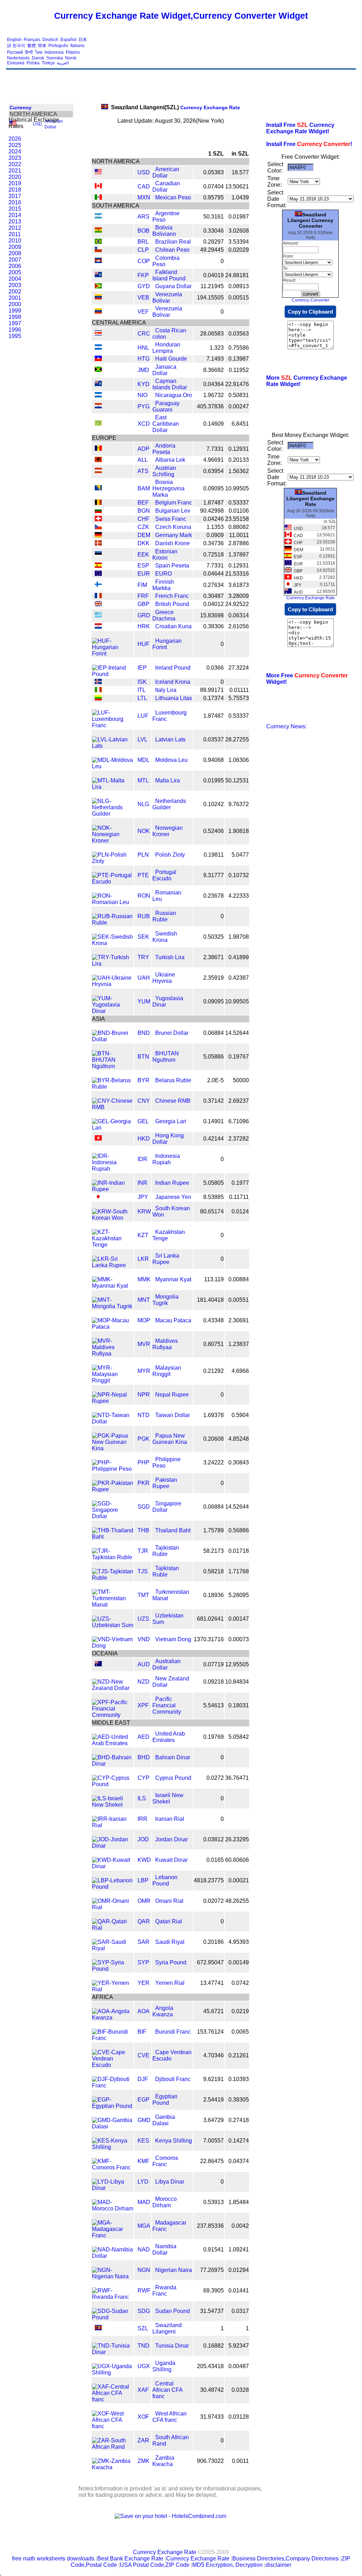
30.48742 (212, 2390)
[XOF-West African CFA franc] (113, 2426)
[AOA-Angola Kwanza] (113, 2018)
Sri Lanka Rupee (166, 1259)
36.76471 (237, 1778)
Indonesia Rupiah (166, 1159)
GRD (144, 615)
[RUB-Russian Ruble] (113, 923)
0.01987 (239, 217)
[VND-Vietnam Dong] (113, 1646)
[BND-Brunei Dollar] (113, 1039)
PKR (144, 1483)
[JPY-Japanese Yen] (98, 1197)
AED (144, 1737)
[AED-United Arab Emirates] (113, 1743)
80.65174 (212, 1211)
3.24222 (214, 1462)
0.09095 (214, 488)
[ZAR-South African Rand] (113, 2447)
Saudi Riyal (170, 1942)
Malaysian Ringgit (167, 1371)
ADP (144, 449)
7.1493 (215, 359)
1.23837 (239, 1344)
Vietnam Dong (173, 1639)
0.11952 (239, 370)
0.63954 (214, 471)
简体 (42, 46)
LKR (143, 1259)
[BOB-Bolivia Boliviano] (98, 231)
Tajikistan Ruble (166, 1551)
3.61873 (239, 585)
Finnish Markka (163, 585)
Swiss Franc (171, 519)
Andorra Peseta (164, 449)
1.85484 (239, 2202)
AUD (144, 1664)
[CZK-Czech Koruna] (98, 527)
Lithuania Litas (174, 698)
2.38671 (214, 957)
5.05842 (239, 1737)
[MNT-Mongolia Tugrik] (113, 1306)
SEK (143, 937)
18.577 (240, 172)
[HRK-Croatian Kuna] (98, 627)
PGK (144, 1439)
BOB (144, 231)
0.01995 (214, 780)
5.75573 (239, 698)
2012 (15, 228)
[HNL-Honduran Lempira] (98, 348)
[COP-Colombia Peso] (98, 261)
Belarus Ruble (173, 1080)
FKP (143, 275)
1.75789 (214, 1530)
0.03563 (239, 334)
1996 (15, 330)
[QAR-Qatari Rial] (113, 1928)
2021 (15, 171)
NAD (144, 2249)
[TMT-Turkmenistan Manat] (113, 1605)
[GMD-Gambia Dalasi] (113, 2126)
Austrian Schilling (164, 471)
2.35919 (214, 978)
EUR (144, 574)
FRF (143, 596)
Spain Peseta (172, 566)
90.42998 (212, 511)
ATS (143, 471)
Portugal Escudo (164, 875)
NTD (144, 1415)
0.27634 (214, 585)
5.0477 (240, 855)
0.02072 (214, 1901)
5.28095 (239, 1595)
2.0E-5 (215, 1080)
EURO (164, 574)
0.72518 (214, 555)
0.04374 (239, 2161)
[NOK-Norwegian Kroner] (113, 841)
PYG (144, 406)
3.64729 (214, 2120)
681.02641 (210, 1619)
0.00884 (239, 1279)
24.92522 (237, 604)
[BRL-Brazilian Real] (98, 242)
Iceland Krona (173, 682)
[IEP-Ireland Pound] (113, 674)
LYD (143, 2182)
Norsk (71, 58)
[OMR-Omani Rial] (113, 1907)
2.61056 (239, 626)
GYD (144, 286)
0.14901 (214, 1121)
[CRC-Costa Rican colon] (98, 334)
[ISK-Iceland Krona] (98, 682)
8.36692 (214, 370)
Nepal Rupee (172, 1395)
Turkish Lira (170, 957)
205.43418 (210, 2366)
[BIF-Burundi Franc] (113, 2038)
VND (144, 1639)
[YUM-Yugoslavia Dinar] (113, 1011)
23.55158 (237, 519)
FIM (142, 585)
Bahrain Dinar (173, 1757)
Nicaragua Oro (174, 395)
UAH (144, 978)
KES (143, 2141)
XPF (143, 1705)
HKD (144, 1139)
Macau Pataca (173, 1320)
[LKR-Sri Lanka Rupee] (113, 1265)
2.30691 (239, 1320)
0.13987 (239, 359)
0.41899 (239, 957)
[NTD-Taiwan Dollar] (113, 1421)
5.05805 (214, 1183)
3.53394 (239, 242)
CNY (144, 1101)
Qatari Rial (169, 1921)
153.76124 (210, 2032)
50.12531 (237, 780)
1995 (15, 336)
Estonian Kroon (165, 555)
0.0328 (240, 2390)
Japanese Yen (173, 1197)
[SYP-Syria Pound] (113, 1969)
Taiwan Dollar (173, 1415)
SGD (144, 1507)
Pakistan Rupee (165, 1483)
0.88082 (239, 527)
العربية (63, 63)
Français (32, 40)
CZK (143, 527)
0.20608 (214, 1439)
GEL (143, 1121)
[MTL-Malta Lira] (113, 787)
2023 (15, 158)
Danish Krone (173, 543)
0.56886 (239, 1530)
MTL (143, 780)
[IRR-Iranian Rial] (113, 1825)
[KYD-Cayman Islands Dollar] (98, 384)
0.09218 (214, 1682)
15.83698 (212, 615)
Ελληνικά (16, 63)
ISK (142, 682)
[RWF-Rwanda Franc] (113, 2297)
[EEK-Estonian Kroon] (98, 555)
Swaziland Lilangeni (167, 2328)
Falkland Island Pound (169, 275)
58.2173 (214, 1551)
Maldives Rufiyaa (165, 1344)
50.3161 (214, 217)
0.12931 (239, 449)
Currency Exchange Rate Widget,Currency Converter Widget (181, 16)
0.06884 (214, 1033)
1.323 (217, 348)
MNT (144, 1300)
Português (58, 46)
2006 (15, 266)
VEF (143, 312)
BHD (144, 1757)
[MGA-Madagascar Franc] (113, 2235)
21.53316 (237, 574)
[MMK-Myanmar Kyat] (113, 1286)
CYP (144, 1778)
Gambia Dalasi (164, 2120)
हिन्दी (29, 52)
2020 (15, 177)
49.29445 (212, 250)
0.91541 (214, 2249)
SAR (144, 1942)
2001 (15, 298)
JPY (143, 1197)
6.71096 (239, 1121)
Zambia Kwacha (163, 2461)
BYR (144, 1080)
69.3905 (214, 2291)
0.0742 (240, 1983)
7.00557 (214, 2141)
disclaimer (278, 2565)
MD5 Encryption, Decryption (227, 2565)
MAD (144, 2202)
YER (144, 1983)
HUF (144, 644)
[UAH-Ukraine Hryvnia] (113, 984)
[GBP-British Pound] (98, 604)
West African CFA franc (170, 2417)
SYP (143, 1962)
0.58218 (214, 1571)
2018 (15, 190)
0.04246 (214, 519)
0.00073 (239, 1639)
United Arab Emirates (169, 1737)
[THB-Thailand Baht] (113, 1537)
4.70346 (214, 2055)
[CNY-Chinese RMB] (113, 1107)
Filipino (73, 52)
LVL (142, 739)
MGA (144, 2226)
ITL (142, 690)
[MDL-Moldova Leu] (113, 766)
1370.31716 (209, 1639)
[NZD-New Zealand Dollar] (113, 1688)
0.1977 (240, 1183)
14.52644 (237, 1033)
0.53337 (239, 503)
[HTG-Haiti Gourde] (98, 359)
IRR (142, 1819)
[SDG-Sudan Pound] (113, 2317)
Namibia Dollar (164, 2249)
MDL (144, 760)
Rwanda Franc (164, 2291)
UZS (143, 1619)
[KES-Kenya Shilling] (113, 2147)
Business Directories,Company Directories (285, 2558)
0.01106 (239, 511)
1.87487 (214, 503)
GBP (144, 604)
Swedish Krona (165, 937)
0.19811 (214, 855)
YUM (144, 1001)
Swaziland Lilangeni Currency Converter (310, 220)
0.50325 (214, 937)
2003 (15, 285)
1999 (15, 311)
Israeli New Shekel (168, 1798)
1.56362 (239, 471)
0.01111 (239, 690)
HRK (144, 626)
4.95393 (239, 1942)
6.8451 (240, 424)
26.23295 (237, 1839)
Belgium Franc (174, 503)
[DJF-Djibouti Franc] (113, 2085)
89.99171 (212, 690)
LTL (142, 698)
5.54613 (214, 1705)
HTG (144, 359)
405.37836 (210, 406)
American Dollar (166, 172)
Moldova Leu (171, 760)
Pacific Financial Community (167, 1705)
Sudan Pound (173, 2311)
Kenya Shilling (174, 2141)
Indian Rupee (172, 1183)
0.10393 (239, 2079)
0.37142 (214, 1101)
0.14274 (239, 2141)
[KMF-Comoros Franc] (113, 2167)
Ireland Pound (173, 668)
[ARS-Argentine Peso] (98, 217)
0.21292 (214, 1371)
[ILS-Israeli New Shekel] (113, 1805)
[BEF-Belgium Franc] (98, 503)
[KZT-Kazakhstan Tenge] (113, 1245)
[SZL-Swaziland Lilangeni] (98, 2328)
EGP (144, 2100)
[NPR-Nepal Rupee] (113, 1401)
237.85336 (210, 2226)
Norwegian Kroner (168, 831)
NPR (144, 1395)
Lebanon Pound (165, 1880)
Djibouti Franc (173, 2079)
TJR (143, 1551)
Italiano (77, 46)
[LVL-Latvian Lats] (113, 746)
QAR (144, 1921)
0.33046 (214, 231)
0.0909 (215, 535)
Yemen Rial (170, 1983)
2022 (15, 164)
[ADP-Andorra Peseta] (98, 449)
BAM (144, 488)
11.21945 (212, 286)
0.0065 (240, 2032)
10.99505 (237, 488)
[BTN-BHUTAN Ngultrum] (113, 1066)
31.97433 (212, 2417)
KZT (143, 1235)
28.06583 (212, 334)
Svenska (55, 58)
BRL (143, 242)
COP (144, 261)
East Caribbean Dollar (166, 424)
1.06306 (239, 760)
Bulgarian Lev (173, 511)
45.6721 (214, 2011)
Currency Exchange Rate (176, 107)
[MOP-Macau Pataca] (113, 1327)
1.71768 (239, 1571)
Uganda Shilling (164, 2366)
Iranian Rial (170, 1819)
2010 (15, 241)
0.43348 (214, 1320)
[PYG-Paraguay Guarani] (98, 406)
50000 (241, 1080)
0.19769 (214, 1737)
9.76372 (239, 804)
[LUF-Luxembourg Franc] (113, 725)
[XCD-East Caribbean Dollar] (98, 424)
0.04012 (214, 604)
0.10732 (239, 875)
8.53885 (214, 1197)
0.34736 (214, 543)
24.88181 (237, 275)
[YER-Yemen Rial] (113, 1989)
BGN (144, 511)
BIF (142, 2032)
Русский (15, 52)
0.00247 (239, 406)
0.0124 (240, 1211)
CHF (144, 519)
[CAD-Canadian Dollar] (98, 187)
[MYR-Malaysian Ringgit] (113, 1380)
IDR (142, 1159)
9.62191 (214, 2079)
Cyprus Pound (173, 1778)
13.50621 (237, 187)
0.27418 (239, 2120)
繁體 (31, 46)
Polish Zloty (170, 855)
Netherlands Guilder (169, 804)
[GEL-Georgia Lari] (113, 1128)
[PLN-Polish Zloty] (113, 861)
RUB (144, 916)
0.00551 (239, 1300)
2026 (15, 139)
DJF (143, 2079)
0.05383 (214, 172)
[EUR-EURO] (98, 574)
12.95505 (237, 1664)
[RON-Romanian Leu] (113, 902)
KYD (144, 384)
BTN (143, 1057)
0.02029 (239, 250)
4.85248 (239, 1439)
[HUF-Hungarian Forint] (113, 654)
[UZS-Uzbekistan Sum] (113, 1625)
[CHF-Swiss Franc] (98, 519)
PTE (143, 875)
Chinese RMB (173, 1101)
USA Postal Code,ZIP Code (155, 2565)
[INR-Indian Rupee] (113, 1189)
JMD (143, 370)
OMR (144, 1901)
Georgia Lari (171, 1121)
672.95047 (210, 1962)
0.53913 (214, 2202)
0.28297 (214, 242)
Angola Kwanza (163, 2011)
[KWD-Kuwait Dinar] (113, 1866)
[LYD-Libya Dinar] (113, 2188)
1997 (15, 323)
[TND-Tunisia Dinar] (113, 2352)
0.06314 (239, 615)
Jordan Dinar (171, 1839)
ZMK (144, 2461)
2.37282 (239, 1139)
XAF (143, 2390)
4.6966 (240, 1371)
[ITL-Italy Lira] (98, 690)
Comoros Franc (165, 2161)
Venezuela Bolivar (167, 298)
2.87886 (239, 543)
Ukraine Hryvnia (164, 978)
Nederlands (18, 58)
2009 (15, 247)
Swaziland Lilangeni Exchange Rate (310, 499)
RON (144, 896)
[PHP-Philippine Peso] (113, 1469)
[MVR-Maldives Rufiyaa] (113, 1354)
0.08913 (239, 286)
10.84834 (237, 1682)
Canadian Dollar (166, 187)
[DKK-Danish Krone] (98, 544)
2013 (15, 222)
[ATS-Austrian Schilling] (98, 471)
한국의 (19, 46)
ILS (142, 1798)
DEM (144, 535)
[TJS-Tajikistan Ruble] (113, 1578)
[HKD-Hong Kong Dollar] (98, 1139)
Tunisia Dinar (172, 2346)
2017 (15, 196)
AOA (144, 2011)
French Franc (172, 596)
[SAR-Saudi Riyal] (113, 1948)
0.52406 (214, 831)
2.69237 (239, 1101)
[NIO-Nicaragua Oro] (98, 395)
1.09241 (239, 2249)
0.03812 (214, 1839)
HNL (143, 348)
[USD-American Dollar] (98, 172)
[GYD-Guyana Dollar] (98, 287)
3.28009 (239, 596)
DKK (144, 543)
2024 (15, 151)
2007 (15, 260)
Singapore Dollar (167, 1507)
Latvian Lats (170, 739)
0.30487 (214, 596)
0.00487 (239, 2366)
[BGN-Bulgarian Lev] (98, 511)
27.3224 (239, 668)
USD (37, 124)
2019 (15, 183)
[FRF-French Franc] (98, 596)
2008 (15, 253)
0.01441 (239, 2291)
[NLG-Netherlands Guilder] (113, 814)
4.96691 (214, 460)
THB (143, 1530)
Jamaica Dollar (164, 370)
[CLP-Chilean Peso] (98, 250)
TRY (143, 957)
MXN (144, 197)
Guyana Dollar (173, 286)
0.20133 (239, 460)
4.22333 (239, 896)
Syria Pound (171, 1962)
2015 (15, 209)
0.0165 (215, 1860)
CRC (144, 334)
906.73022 (210, 2461)
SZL (143, 2328)
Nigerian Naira (174, 2270)
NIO (142, 395)
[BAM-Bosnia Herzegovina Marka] (98, 488)
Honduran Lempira (166, 348)
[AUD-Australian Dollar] (98, 1664)
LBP (143, 1880)
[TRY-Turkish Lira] (113, 964)
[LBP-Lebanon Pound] (113, 1887)
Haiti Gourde (171, 359)
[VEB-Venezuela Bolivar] (98, 298)
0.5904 (240, 1415)
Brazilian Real (173, 242)
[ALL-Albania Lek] (98, 460)
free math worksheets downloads (53, 2558)
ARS (144, 217)
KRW (144, 1211)
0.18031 (239, 1705)
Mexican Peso (173, 197)
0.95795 (214, 197)
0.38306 (214, 626)
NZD (144, 1682)
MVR (144, 1344)
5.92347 (239, 2346)
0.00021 (239, 1880)
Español (68, 40)
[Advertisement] (226, 51)
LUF (143, 716)
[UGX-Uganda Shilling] (113, 2373)
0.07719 (214, 1664)
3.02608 (239, 231)
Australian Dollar (167, 1664)
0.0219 (240, 2011)
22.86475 (212, 2161)
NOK (144, 831)
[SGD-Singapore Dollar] (113, 1516)
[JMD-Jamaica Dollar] (98, 370)
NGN (144, 2270)
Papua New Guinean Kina (170, 1439)
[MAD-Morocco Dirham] (113, 2208)
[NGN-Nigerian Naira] (113, 2276)
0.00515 (239, 298)
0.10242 (214, 804)
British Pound (172, 604)
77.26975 (212, 2270)
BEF (143, 503)
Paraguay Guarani (166, 406)
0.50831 (239, 395)
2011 (15, 234)
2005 (15, 272)
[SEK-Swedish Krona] (113, 943)
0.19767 (239, 1057)
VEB (143, 298)
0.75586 (239, 348)
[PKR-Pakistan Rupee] (113, 1489)
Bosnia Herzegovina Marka (168, 488)
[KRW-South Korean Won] (113, 1218)
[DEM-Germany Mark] (98, 535)
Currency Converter (311, 300)
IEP (142, 668)
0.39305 (239, 2100)
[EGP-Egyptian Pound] (113, 2106)
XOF (143, 2417)
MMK (144, 1279)
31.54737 (212, 2311)
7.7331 (215, 449)
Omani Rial (169, 1901)
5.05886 (214, 1057)
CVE (144, 2055)
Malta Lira (168, 780)
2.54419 (214, 2100)
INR (142, 1183)
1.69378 (214, 1415)
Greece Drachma (164, 615)
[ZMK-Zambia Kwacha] (113, 2467)
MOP (144, 1320)
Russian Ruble (164, 916)
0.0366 (215, 668)
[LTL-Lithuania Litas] (98, 698)
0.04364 (214, 384)
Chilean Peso (172, 250)
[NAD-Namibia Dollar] (113, 2256)
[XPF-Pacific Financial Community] (113, 1715)
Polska (33, 63)
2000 (15, 304)
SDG (144, 2311)
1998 (15, 317)
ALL (143, 460)
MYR (144, 1371)
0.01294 (239, 2270)
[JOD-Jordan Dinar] (113, 1846)
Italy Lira (166, 690)
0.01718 (239, 1551)
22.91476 (237, 384)
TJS (143, 1571)
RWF (144, 2291)
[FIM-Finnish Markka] (98, 585)
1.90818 (239, 831)
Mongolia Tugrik (165, 1300)
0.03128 (239, 2417)
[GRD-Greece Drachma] (98, 615)
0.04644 (214, 574)
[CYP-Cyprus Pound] (113, 1784)
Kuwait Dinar (171, 1860)
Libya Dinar (170, 2182)
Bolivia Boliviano (164, 231)
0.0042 (240, 2226)
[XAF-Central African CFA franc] (113, 2399)
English (14, 40)
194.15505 (210, 298)
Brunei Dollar (172, 1033)
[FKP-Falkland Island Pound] (98, 275)
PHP (144, 1462)
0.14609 (214, 424)
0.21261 (239, 2055)
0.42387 (239, 978)
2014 (15, 215)
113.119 (214, 1279)
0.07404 (214, 187)
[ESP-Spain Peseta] (98, 566)
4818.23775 (209, 1880)
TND (144, 2346)
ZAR (143, 2440)
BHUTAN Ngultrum (166, 1057)
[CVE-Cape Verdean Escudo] (113, 2065)
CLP (143, 250)
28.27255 (237, 739)
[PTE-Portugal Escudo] (113, 882)
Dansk (38, 58)
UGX (144, 2366)
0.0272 (215, 1778)
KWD (144, 1860)
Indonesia (54, 52)
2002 (15, 292)
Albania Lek (170, 460)
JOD (143, 1839)
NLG (143, 804)
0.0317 (240, 2311)
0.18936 (214, 1595)
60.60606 (237, 1860)
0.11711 (239, 1197)
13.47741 (212, 1983)
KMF (144, 2161)
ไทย (39, 52)
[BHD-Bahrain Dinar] (113, 1764)
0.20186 (214, 1942)
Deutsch (50, 40)
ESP (143, 566)
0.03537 (214, 739)
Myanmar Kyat (173, 1279)
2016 (15, 202)
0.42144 (214, 1139)
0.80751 (214, 1344)
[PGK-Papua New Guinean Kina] (113, 1448)
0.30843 (239, 1462)
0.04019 (214, 275)
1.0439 (240, 197)
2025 (15, 145)
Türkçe (48, 63)
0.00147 (239, 1619)
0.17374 (214, 698)
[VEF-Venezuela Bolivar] (98, 312)
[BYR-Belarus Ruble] (113, 1087)
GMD (144, 2120)
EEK (143, 555)
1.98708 (239, 937)
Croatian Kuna (173, 626)
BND (144, 1033)
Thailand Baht (173, 1530)
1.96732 (214, 395)
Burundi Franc (173, 2032)
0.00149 (239, 1962)
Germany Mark (174, 535)
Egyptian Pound (165, 2100)
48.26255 (237, 1901)
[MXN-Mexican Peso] (98, 198)
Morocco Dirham (165, 2202)
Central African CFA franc (167, 2390)
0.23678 (214, 896)
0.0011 (240, 2461)
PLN (143, 855)
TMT (143, 1595)
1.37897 (239, 555)
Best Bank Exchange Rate (130, 2558)
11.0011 (239, 535)
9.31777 (214, 875)
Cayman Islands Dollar (170, 384)
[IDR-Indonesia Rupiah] (113, 1169)
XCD (144, 424)
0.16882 (214, 2346)
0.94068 (214, 760)
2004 (15, 279)
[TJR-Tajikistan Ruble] (113, 1557)
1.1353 (215, 527)
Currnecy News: (286, 726)
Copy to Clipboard (310, 312)
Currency (21, 107)
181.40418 (210, 1300)
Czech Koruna (173, 527)
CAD (144, 187)
